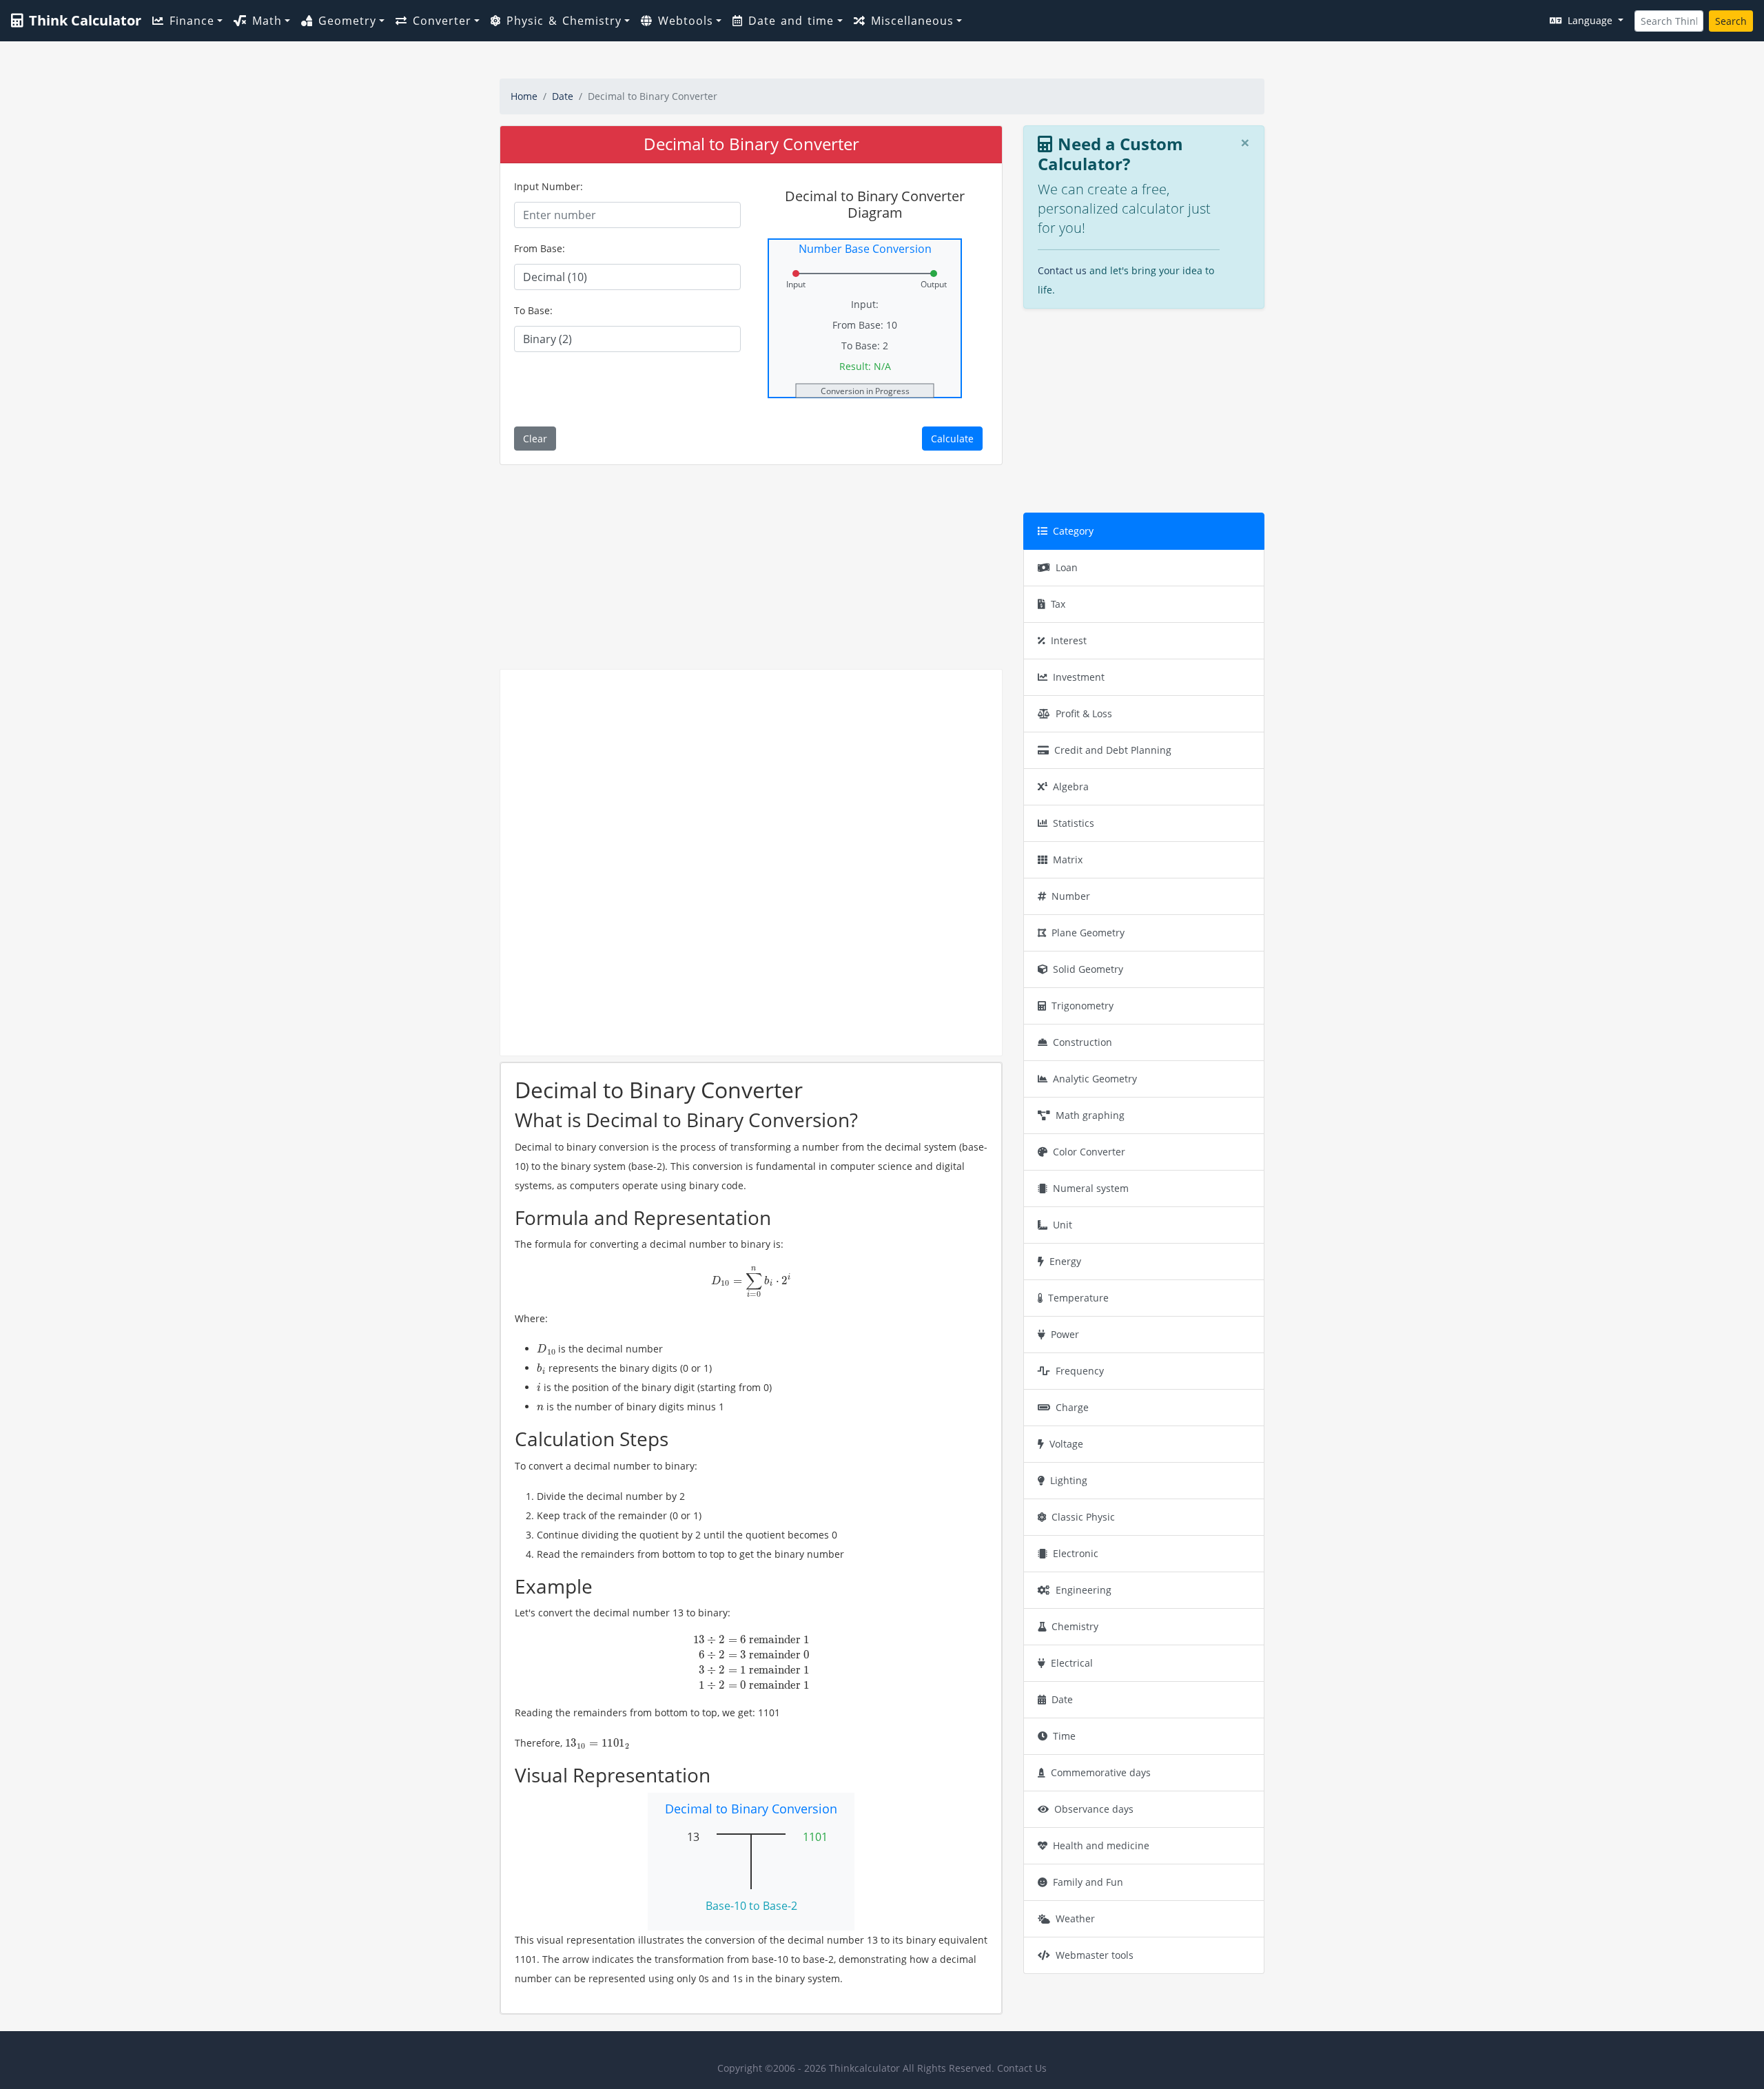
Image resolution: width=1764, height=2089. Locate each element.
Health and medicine (1101, 1845)
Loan (1067, 567)
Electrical (1072, 1663)
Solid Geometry (1088, 969)
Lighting (1069, 1480)
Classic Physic (1083, 1517)
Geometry (347, 21)
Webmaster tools (1095, 1955)
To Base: (533, 310)
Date (563, 96)
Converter (442, 21)
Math (267, 21)
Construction (1083, 1042)
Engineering (1084, 1590)
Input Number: (548, 186)
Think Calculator (85, 20)
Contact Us (1022, 2068)
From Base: (540, 248)
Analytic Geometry (1095, 1079)
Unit (1063, 1225)
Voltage (1066, 1444)
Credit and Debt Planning (1113, 750)
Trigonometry (1083, 1006)
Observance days (1094, 1809)
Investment (1079, 677)
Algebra (1071, 786)
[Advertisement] (751, 567)
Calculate (952, 439)
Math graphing (1090, 1115)
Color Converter (1089, 1152)
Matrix (1068, 860)
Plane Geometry (1088, 933)
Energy (1065, 1261)
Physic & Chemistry (564, 21)
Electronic (1076, 1553)
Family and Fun (1088, 1882)
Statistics (1074, 823)
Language (1591, 20)
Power (1065, 1334)
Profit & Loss (1084, 713)
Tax (1058, 604)
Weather (1075, 1918)
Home (524, 96)
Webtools (686, 21)
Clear (535, 439)
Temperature (1078, 1298)
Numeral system (1091, 1188)
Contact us (1062, 270)
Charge (1072, 1407)
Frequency (1080, 1371)
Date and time (791, 21)
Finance (192, 21)
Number (1071, 896)
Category (1073, 531)
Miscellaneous (912, 21)
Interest (1069, 640)
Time (1064, 1736)
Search (1731, 21)
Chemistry (1075, 1626)
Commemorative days (1101, 1772)
